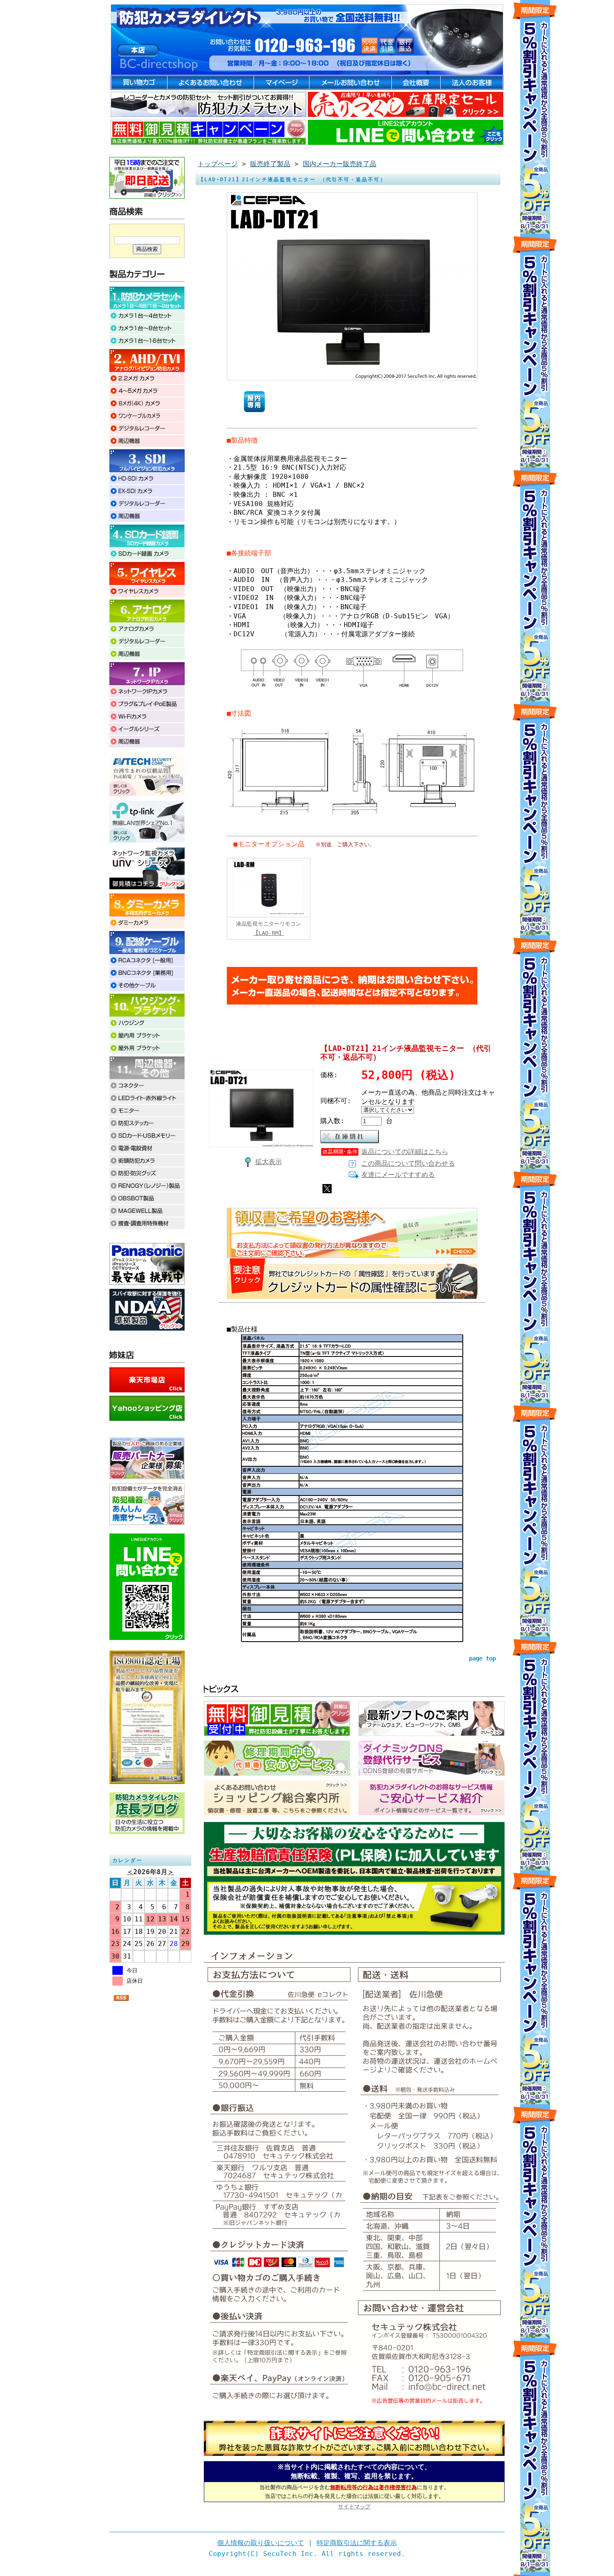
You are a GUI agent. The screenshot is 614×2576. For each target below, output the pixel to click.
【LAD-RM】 (269, 933)
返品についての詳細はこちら (405, 1152)
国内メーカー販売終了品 (340, 164)
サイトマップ (354, 2506)
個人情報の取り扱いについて (261, 2543)
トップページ (218, 164)
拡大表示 (269, 1162)
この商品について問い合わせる (408, 1163)
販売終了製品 (270, 164)
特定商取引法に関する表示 (357, 2543)
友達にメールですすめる (398, 1175)
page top (482, 1658)
